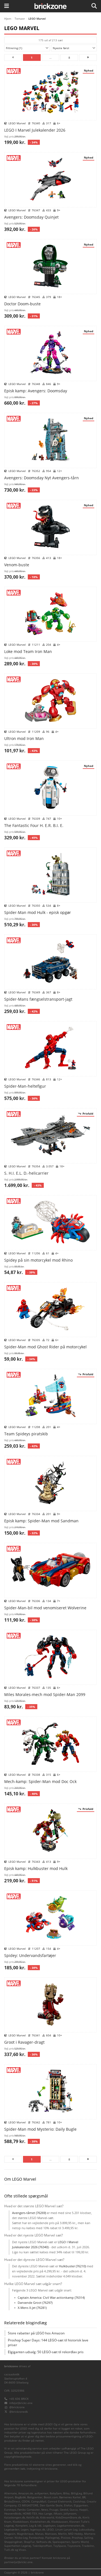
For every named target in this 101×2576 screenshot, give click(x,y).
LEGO (50, 2530)
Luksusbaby (87, 2530)
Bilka (66, 2493)
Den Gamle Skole (51, 2505)
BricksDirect (12, 2501)
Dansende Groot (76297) (35, 2303)
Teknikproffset (42, 2546)
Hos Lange (45, 2514)
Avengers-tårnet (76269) (29, 2213)
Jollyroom (70, 2514)
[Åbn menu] (7, 6)
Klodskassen (60, 2522)
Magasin (10, 2534)
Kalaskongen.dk (15, 2517)
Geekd (64, 2510)
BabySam (56, 2493)
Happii (83, 2510)
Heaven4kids (13, 2514)
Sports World (80, 2542)
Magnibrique (25, 2534)
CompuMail (39, 2501)
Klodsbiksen (21, 2522)
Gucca (74, 2510)
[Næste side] (88, 58)
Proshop (77, 2538)
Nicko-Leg (21, 2538)
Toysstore (74, 2546)
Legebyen (49, 2526)
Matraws (51, 2534)
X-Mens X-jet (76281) (32, 2308)
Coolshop (79, 2501)
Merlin (62, 2534)
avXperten (41, 2493)
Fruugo (54, 2510)
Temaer (20, 19)
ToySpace (60, 2546)
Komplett (22, 2526)
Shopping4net (13, 2542)
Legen (25, 2530)
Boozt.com (51, 2497)
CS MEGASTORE (28, 2505)
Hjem (8, 19)
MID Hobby (75, 2534)
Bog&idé (20, 2497)
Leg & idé (35, 2526)
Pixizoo (66, 2538)
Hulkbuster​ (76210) (72, 2266)
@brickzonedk (19, 2412)
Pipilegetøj (52, 2538)
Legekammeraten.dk (71, 2526)
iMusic (58, 2514)
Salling (89, 2538)
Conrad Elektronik (60, 2501)
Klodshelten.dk (40, 2522)
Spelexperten (61, 2542)
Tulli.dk (9, 2550)
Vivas (22, 2550)
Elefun (68, 2505)
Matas (39, 2534)
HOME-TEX (30, 2514)
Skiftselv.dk (44, 2542)
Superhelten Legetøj (18, 2546)
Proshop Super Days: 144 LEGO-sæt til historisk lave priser (48, 2343)
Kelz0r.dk (33, 2517)
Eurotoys (10, 2510)
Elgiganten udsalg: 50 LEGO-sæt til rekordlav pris (46, 2352)
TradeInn (88, 2546)
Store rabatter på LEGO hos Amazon (36, 2333)
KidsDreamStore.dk (68, 2517)
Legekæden (12, 2530)
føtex (45, 2510)
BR (84, 2497)
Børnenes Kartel (70, 2497)
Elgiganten (81, 2505)
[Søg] (94, 6)
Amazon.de (26, 2493)
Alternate (11, 2493)
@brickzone (17, 2407)
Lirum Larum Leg (66, 2530)
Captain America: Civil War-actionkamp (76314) (51, 2297)
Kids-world (47, 2517)
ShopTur (29, 2542)
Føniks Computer (29, 2510)
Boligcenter (35, 2497)
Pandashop (36, 2538)
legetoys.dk (38, 2530)
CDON (26, 2501)
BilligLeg (76, 2493)
